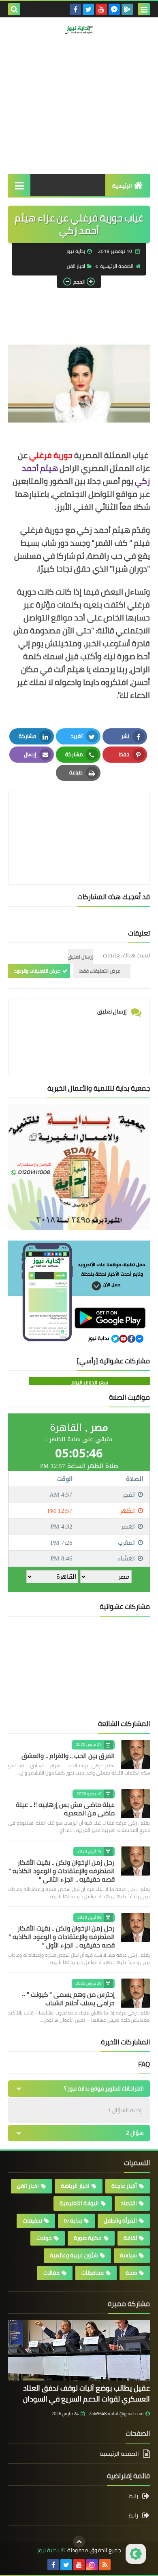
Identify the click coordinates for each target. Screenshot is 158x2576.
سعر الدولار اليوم (90, 1382)
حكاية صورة (88, 2238)
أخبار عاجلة (124, 2186)
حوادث (44, 2238)
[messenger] (114, 9)
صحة (131, 2273)
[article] (79, 819)
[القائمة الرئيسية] (19, 185)
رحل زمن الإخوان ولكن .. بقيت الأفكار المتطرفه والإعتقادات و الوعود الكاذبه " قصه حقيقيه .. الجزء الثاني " (62, 1871)
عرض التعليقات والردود (37, 971)
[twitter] (88, 9)
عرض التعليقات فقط (100, 971)
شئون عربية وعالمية (74, 2255)
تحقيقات (32, 2221)
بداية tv (73, 2221)
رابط (133, 2497)
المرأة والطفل (120, 2221)
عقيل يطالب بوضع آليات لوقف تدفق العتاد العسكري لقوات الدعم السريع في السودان (86, 2393)
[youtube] (101, 9)
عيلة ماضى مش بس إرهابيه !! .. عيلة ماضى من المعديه (65, 1809)
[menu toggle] (144, 9)
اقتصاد (129, 2203)
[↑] (79, 2542)
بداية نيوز (48, 2550)
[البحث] (14, 9)
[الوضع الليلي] (136, 2554)
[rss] (105, 2565)
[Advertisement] (79, 120)
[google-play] (127, 9)
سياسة (128, 2255)
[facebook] (75, 9)
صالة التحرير (117, 67)
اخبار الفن (76, 266)
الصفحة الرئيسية (117, 266)
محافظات (93, 2273)
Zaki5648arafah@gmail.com (116, 2414)
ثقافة (130, 2238)
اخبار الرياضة (75, 2186)
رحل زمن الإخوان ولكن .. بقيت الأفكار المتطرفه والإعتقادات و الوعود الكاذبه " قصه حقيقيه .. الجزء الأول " (62, 1937)
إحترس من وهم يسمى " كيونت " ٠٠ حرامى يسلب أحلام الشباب (68, 1999)
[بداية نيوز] (79, 30)
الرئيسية (122, 186)
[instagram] (92, 2565)
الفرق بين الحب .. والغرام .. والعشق (68, 1756)
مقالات (51, 2273)
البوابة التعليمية (79, 2203)
